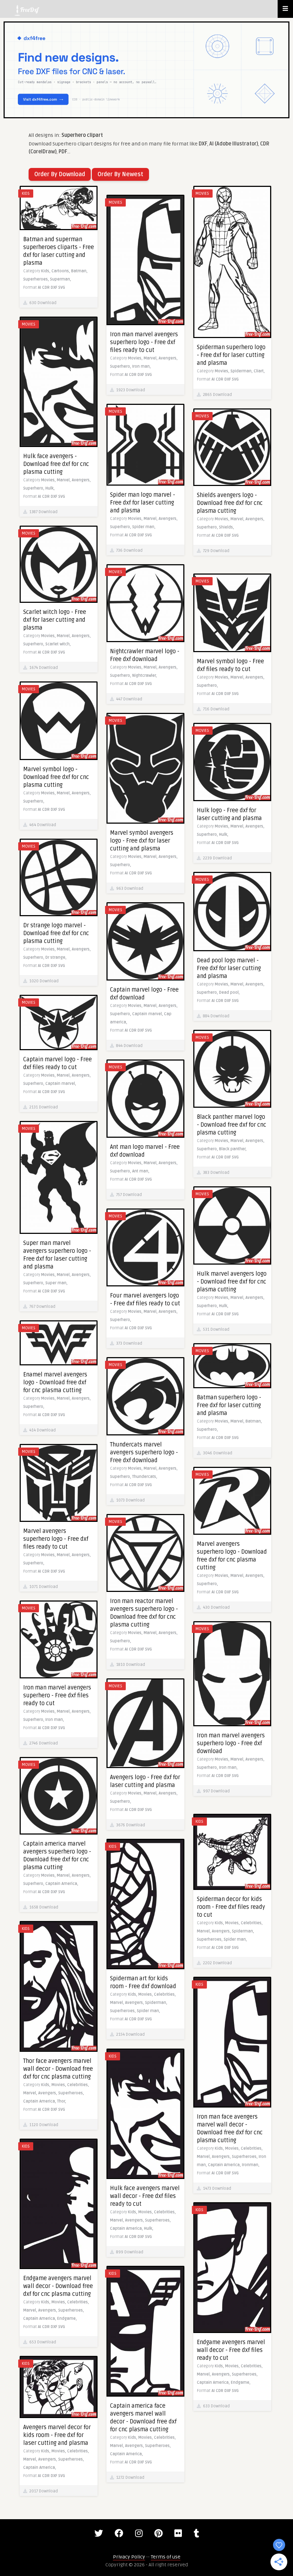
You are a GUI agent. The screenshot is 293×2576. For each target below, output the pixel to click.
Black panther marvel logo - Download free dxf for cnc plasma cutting (232, 1125)
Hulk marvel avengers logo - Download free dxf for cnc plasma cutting (232, 1282)
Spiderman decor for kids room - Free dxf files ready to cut (231, 1907)
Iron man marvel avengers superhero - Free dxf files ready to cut (57, 1696)
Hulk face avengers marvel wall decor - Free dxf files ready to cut (145, 2196)
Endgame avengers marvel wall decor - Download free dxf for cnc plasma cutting (58, 2286)
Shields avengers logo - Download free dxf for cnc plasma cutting (230, 503)
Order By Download (60, 174)
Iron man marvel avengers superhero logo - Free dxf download (231, 1743)
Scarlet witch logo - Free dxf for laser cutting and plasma (55, 620)
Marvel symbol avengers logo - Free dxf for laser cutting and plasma (142, 841)
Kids (26, 193)
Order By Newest (120, 174)
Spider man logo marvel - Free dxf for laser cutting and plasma (143, 503)
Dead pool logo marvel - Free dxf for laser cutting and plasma (229, 968)
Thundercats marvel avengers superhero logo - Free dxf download (144, 1453)
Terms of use (166, 2557)
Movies (202, 193)
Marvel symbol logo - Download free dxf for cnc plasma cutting (56, 777)
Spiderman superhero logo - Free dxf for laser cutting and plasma (231, 355)
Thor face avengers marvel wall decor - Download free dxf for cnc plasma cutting (58, 2069)
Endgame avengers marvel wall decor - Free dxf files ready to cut (231, 2350)
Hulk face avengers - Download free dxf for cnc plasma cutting (56, 464)
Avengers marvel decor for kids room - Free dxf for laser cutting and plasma (57, 2435)
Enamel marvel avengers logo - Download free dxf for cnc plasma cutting (55, 1383)
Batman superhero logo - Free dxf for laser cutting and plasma (229, 1405)
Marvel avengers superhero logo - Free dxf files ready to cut (56, 1539)
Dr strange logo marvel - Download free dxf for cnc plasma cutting (56, 933)
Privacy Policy (129, 2557)
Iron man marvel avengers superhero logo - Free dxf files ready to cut (144, 342)
